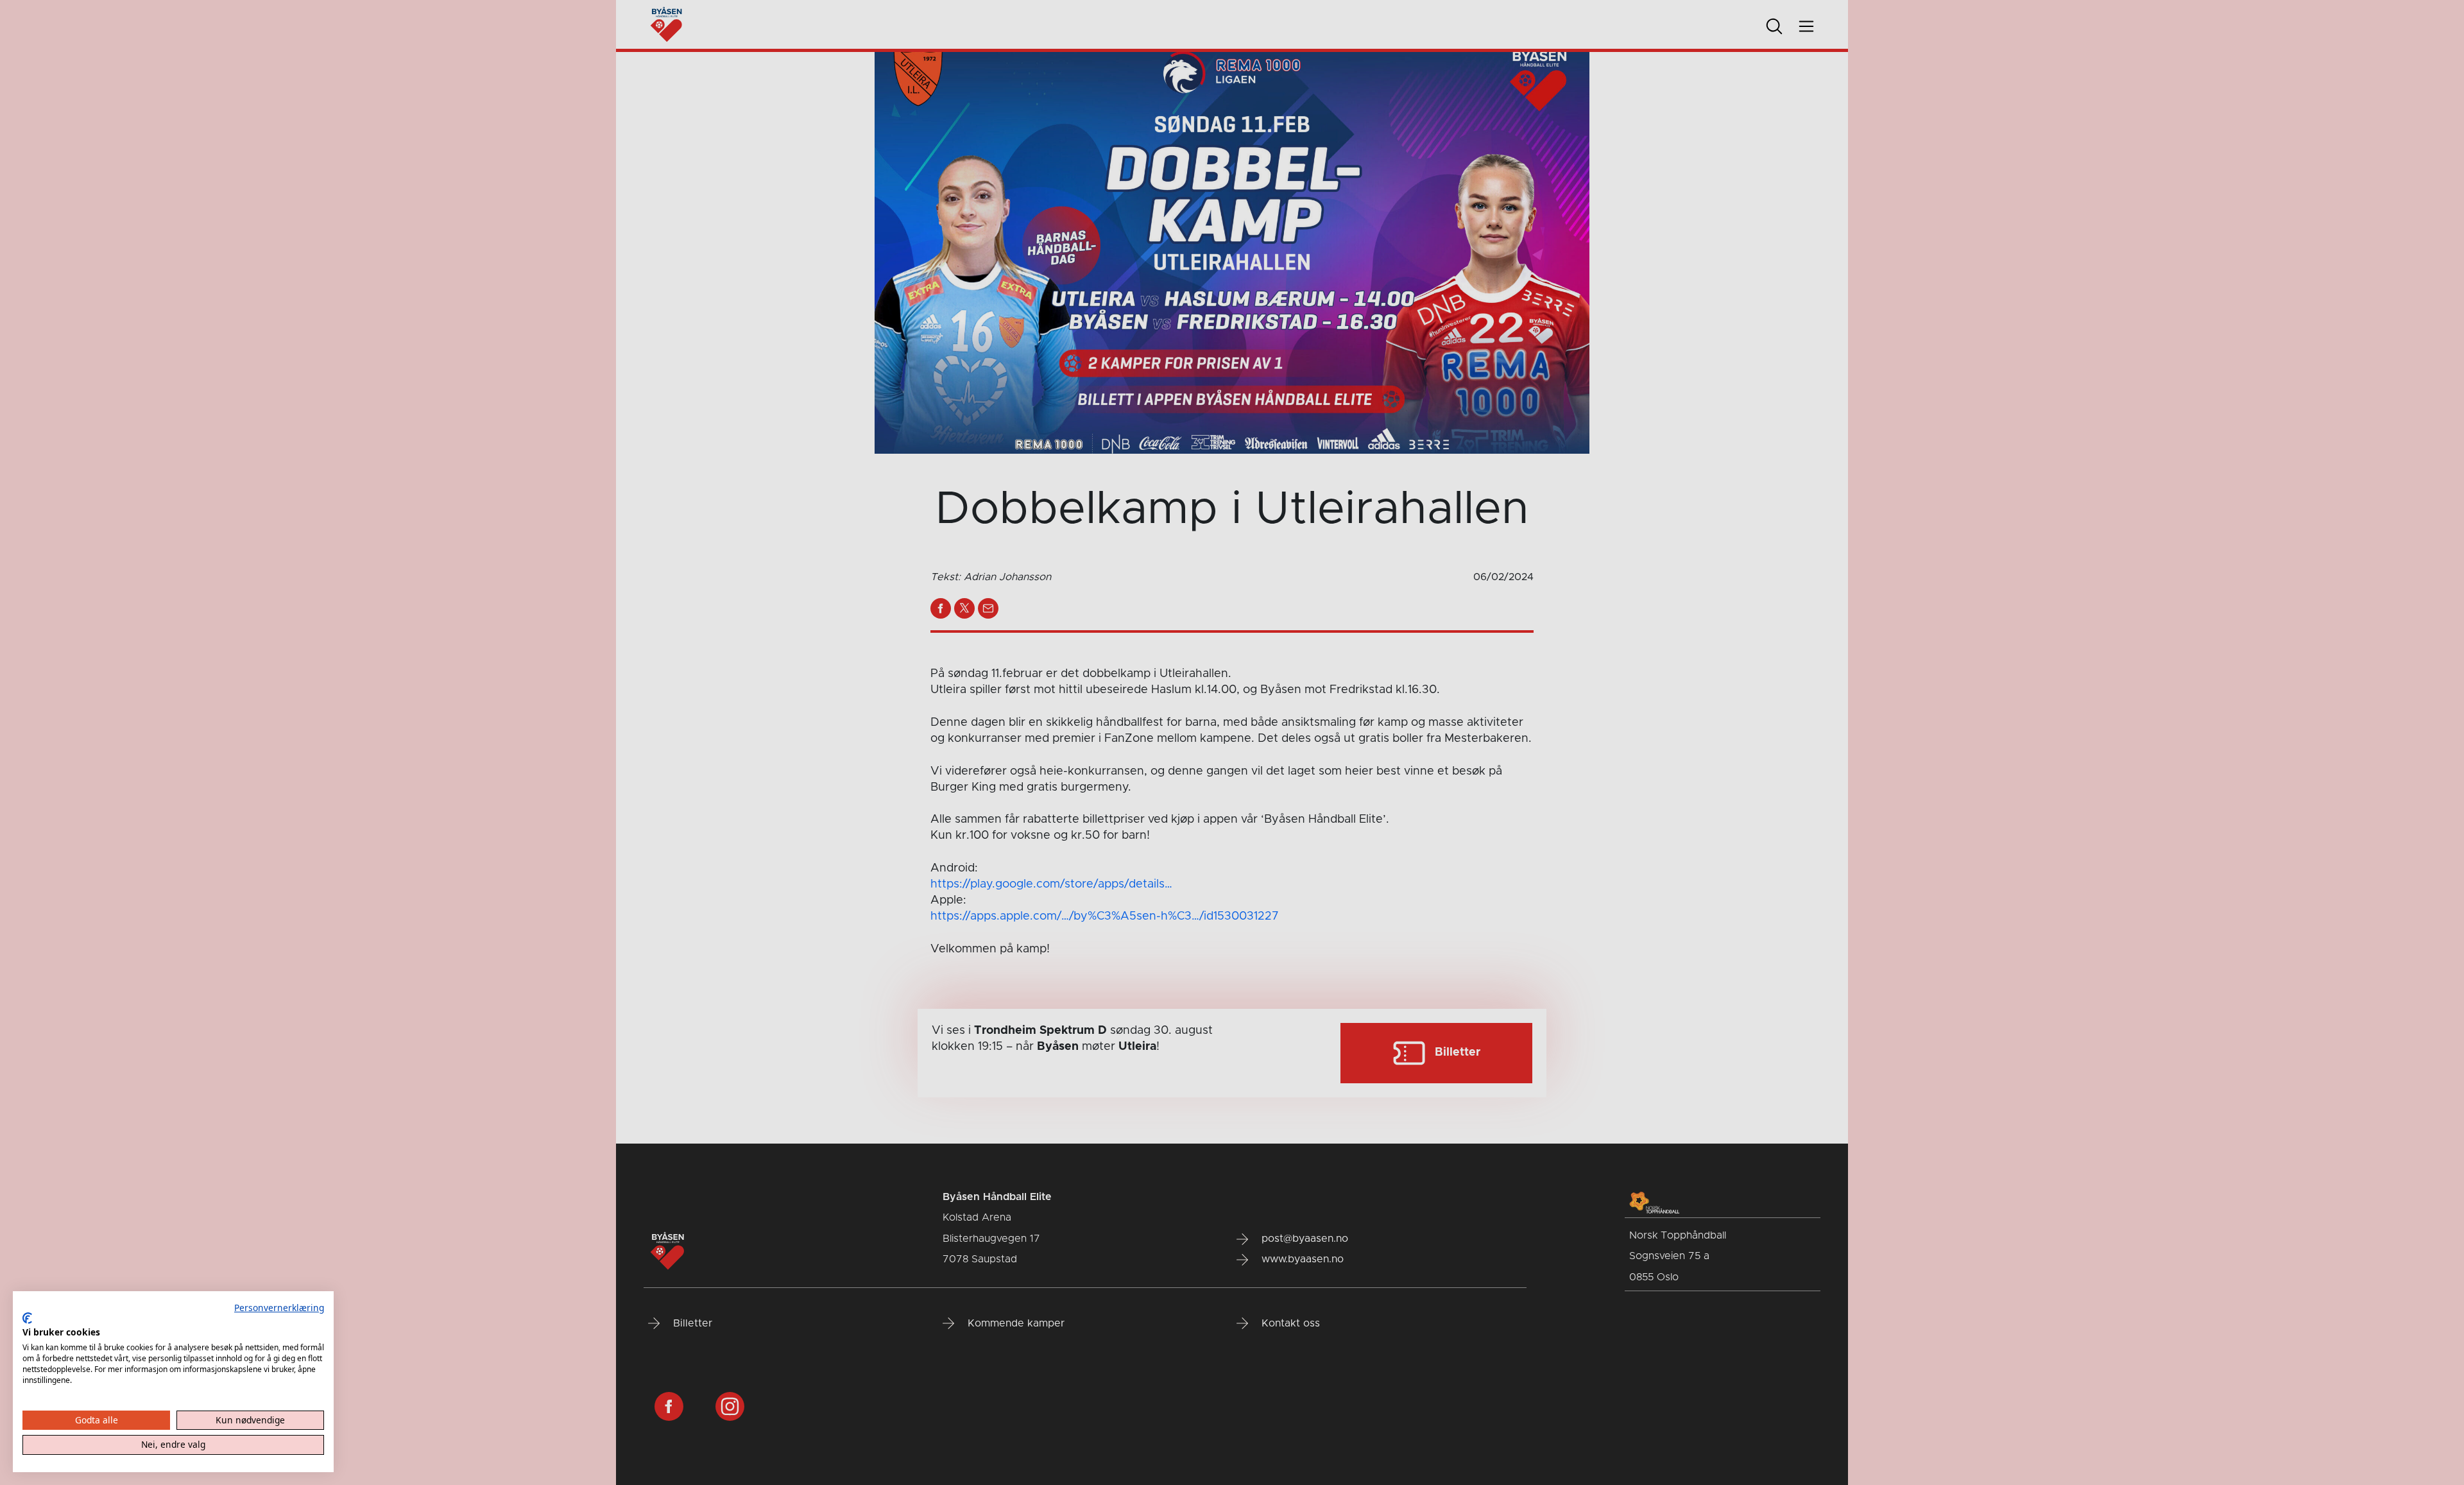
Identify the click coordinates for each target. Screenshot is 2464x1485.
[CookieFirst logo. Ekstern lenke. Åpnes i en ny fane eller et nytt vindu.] (27, 1318)
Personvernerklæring (279, 1308)
